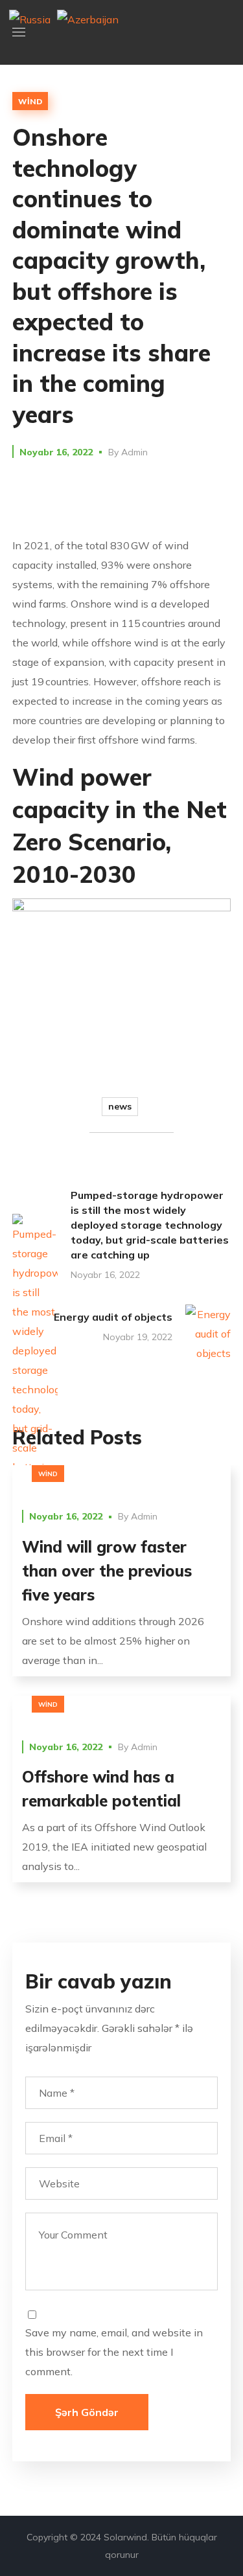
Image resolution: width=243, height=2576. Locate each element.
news (120, 1106)
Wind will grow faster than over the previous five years (107, 1571)
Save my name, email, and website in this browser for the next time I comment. (114, 2352)
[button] (226, 32)
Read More (121, 1475)
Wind (30, 101)
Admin (134, 452)
